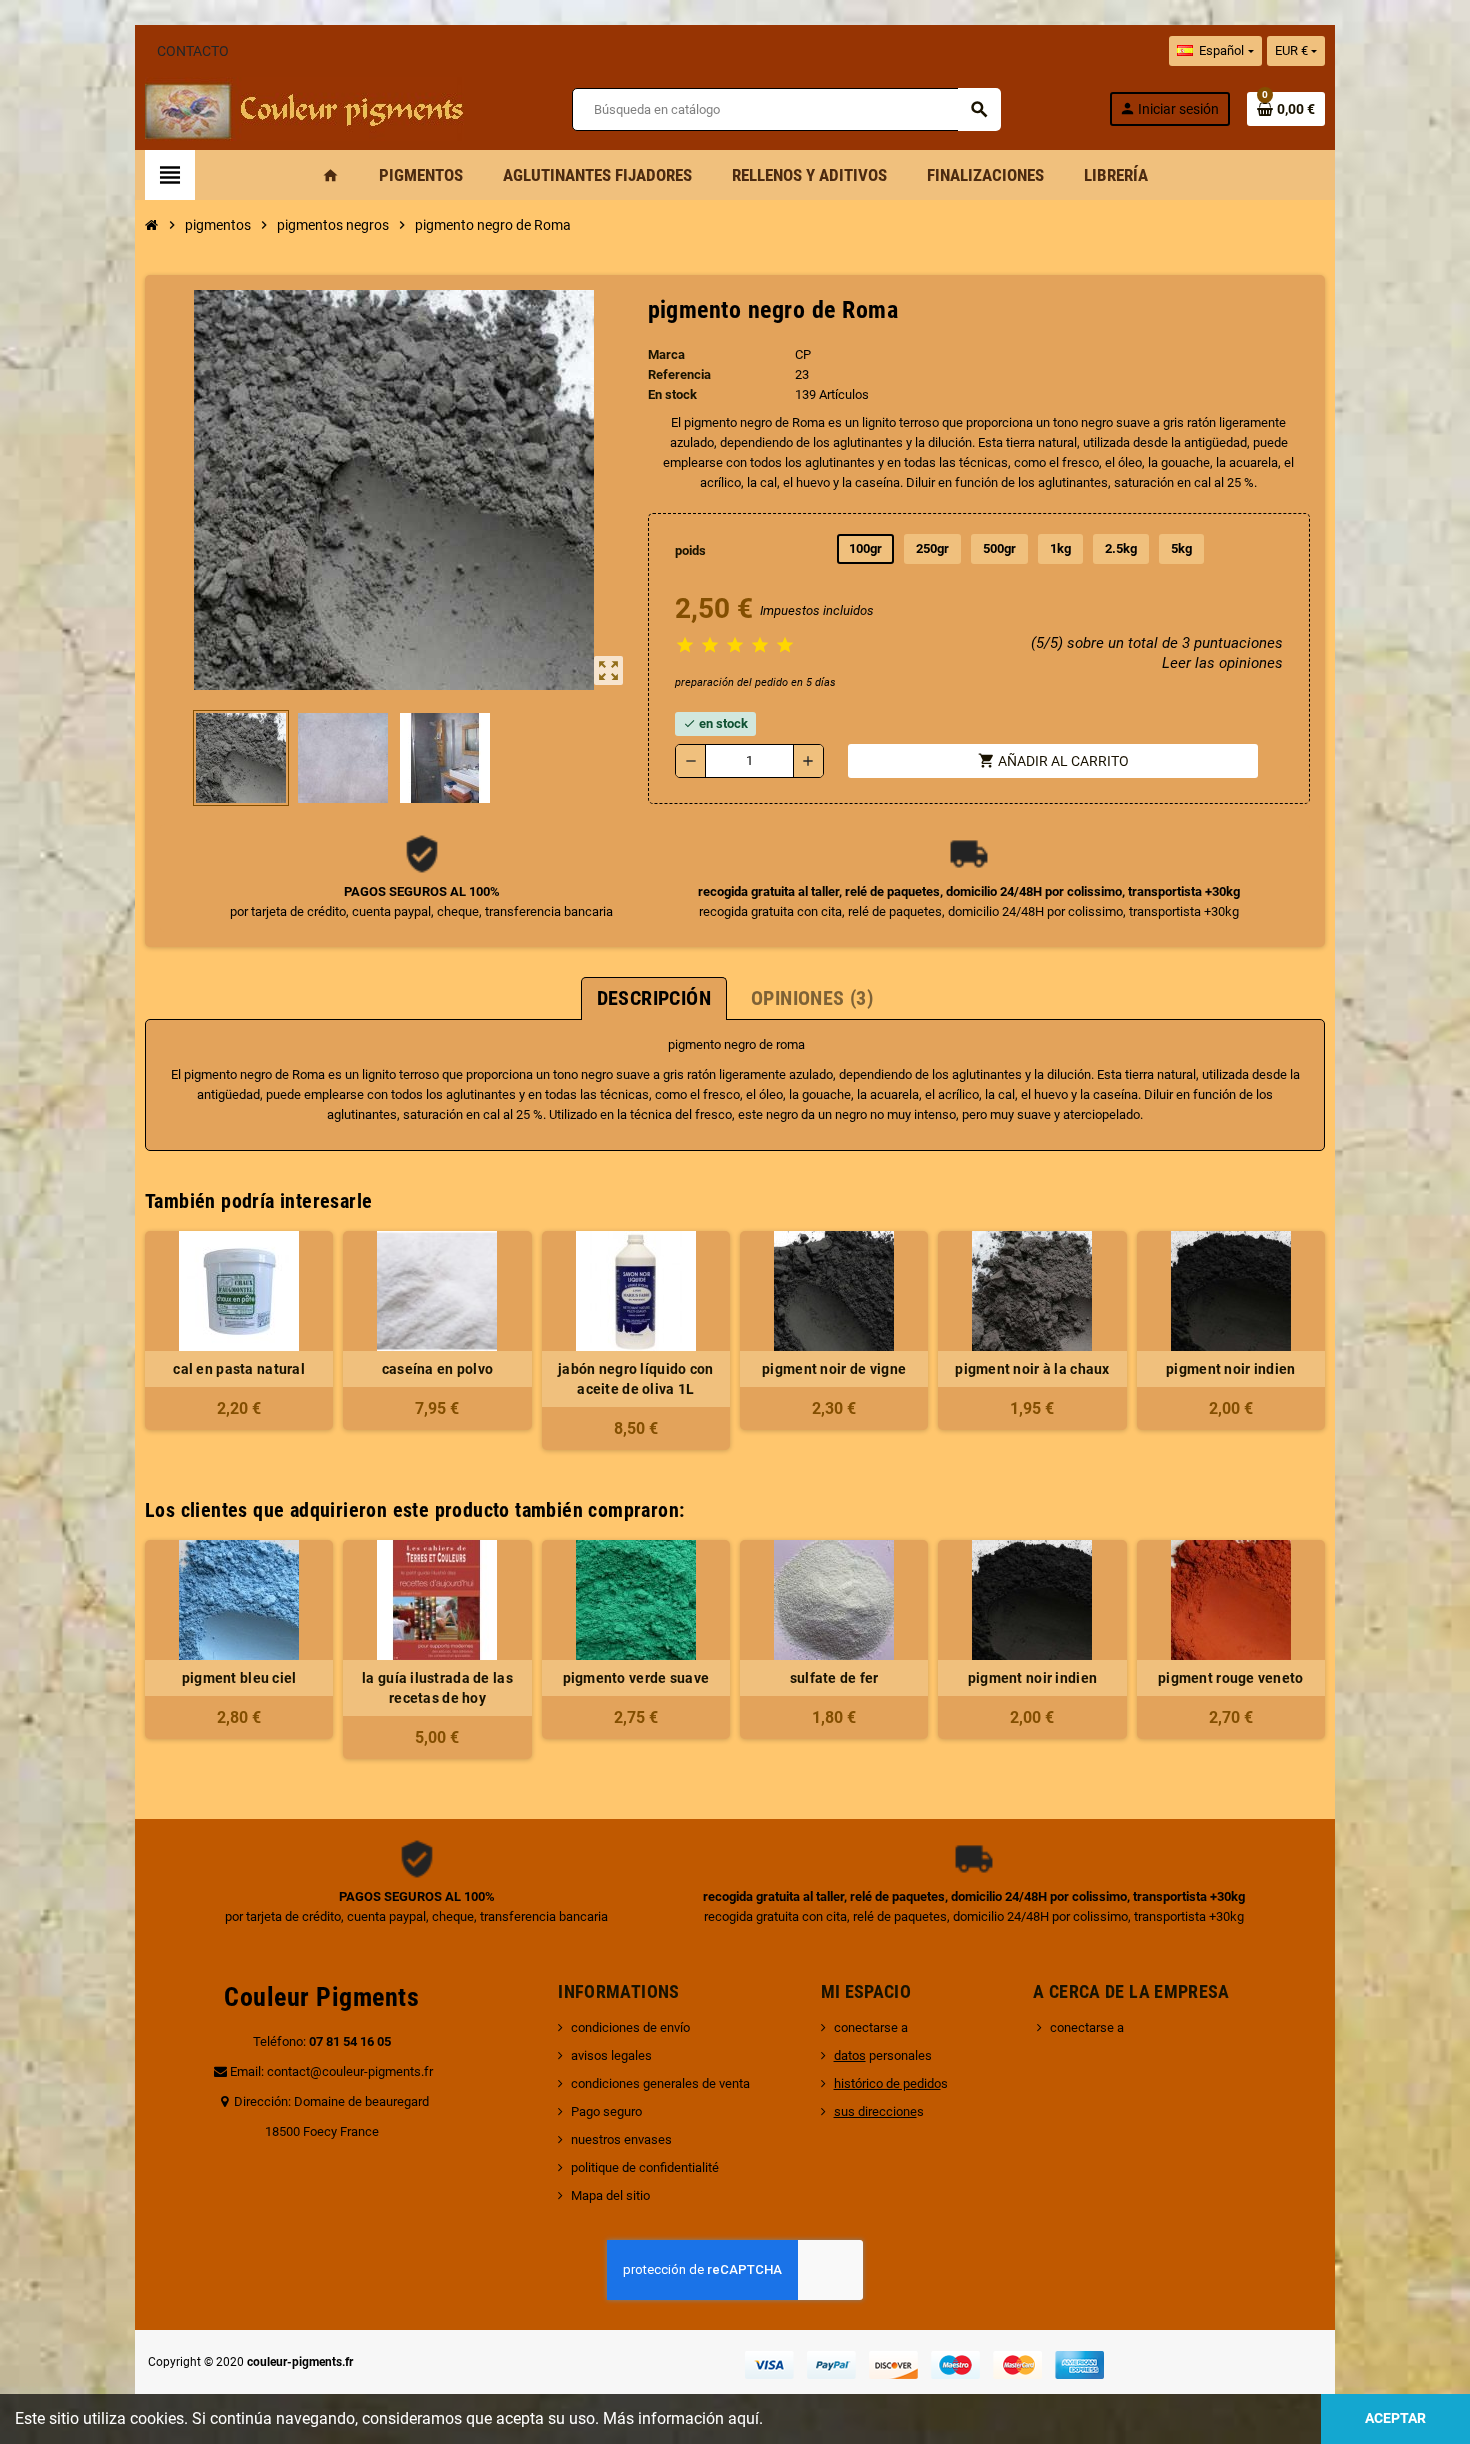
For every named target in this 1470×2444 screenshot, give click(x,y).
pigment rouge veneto (1231, 1678)
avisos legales (611, 2055)
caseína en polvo (437, 1369)
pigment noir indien (1230, 1369)
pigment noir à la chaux (1032, 1369)
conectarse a (871, 2027)
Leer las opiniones (1222, 663)
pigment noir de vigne (834, 1369)
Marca (666, 354)
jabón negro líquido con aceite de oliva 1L (635, 1379)
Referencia (679, 374)
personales (883, 2055)
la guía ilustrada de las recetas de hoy (437, 1688)
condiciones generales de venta (660, 2083)
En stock (672, 394)
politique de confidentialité (645, 2167)
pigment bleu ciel (239, 1678)
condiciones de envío (630, 2027)
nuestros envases (621, 2139)
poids (690, 550)
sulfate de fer (834, 1678)
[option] (239, 1649)
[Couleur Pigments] (304, 107)
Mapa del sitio (610, 2195)
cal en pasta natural (239, 1369)
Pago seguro (606, 2111)
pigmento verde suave (636, 1678)
